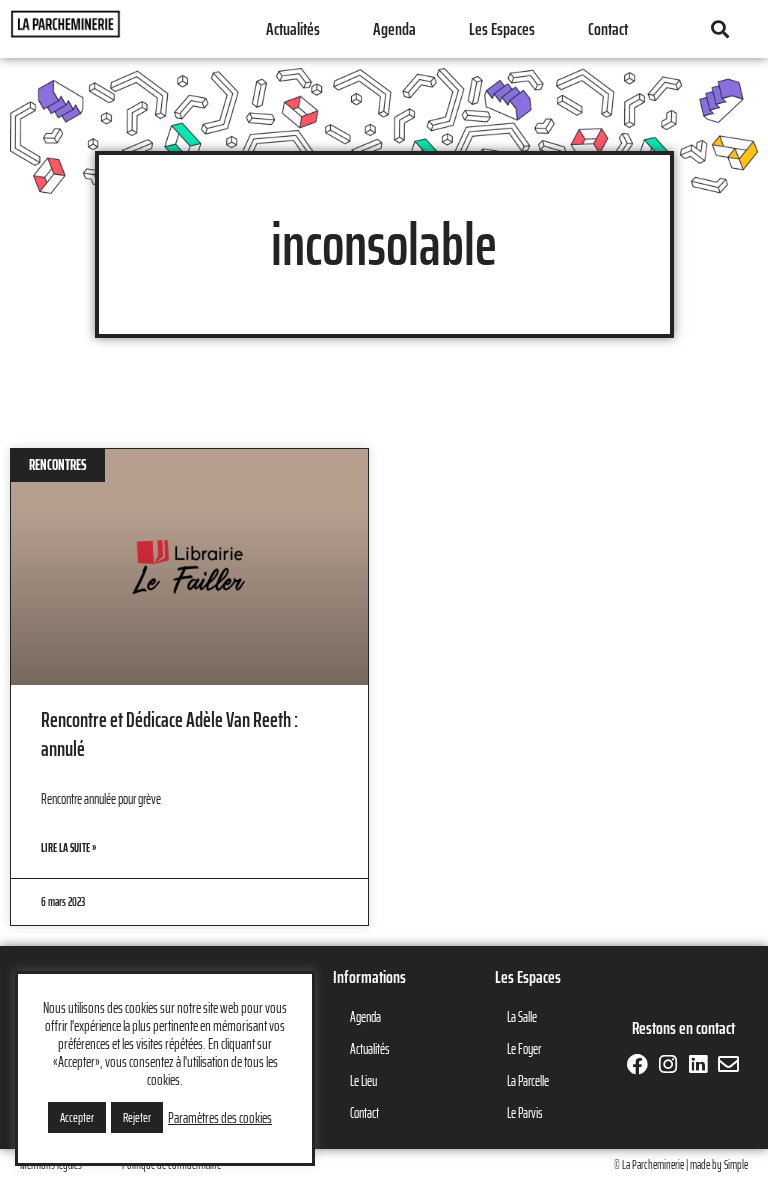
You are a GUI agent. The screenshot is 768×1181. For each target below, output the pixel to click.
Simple (736, 1164)
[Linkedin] (698, 1064)
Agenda (394, 29)
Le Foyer (524, 1049)
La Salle (522, 1017)
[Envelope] (728, 1064)
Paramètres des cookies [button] (220, 1118)
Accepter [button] (77, 1117)
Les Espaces (502, 29)
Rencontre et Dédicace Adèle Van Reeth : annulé (169, 734)
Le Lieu (363, 1081)
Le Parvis (524, 1113)
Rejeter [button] (137, 1117)
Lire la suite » (68, 847)
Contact (608, 29)
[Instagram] (667, 1064)
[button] (719, 29)
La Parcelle (528, 1081)
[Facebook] (637, 1064)
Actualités (293, 29)
